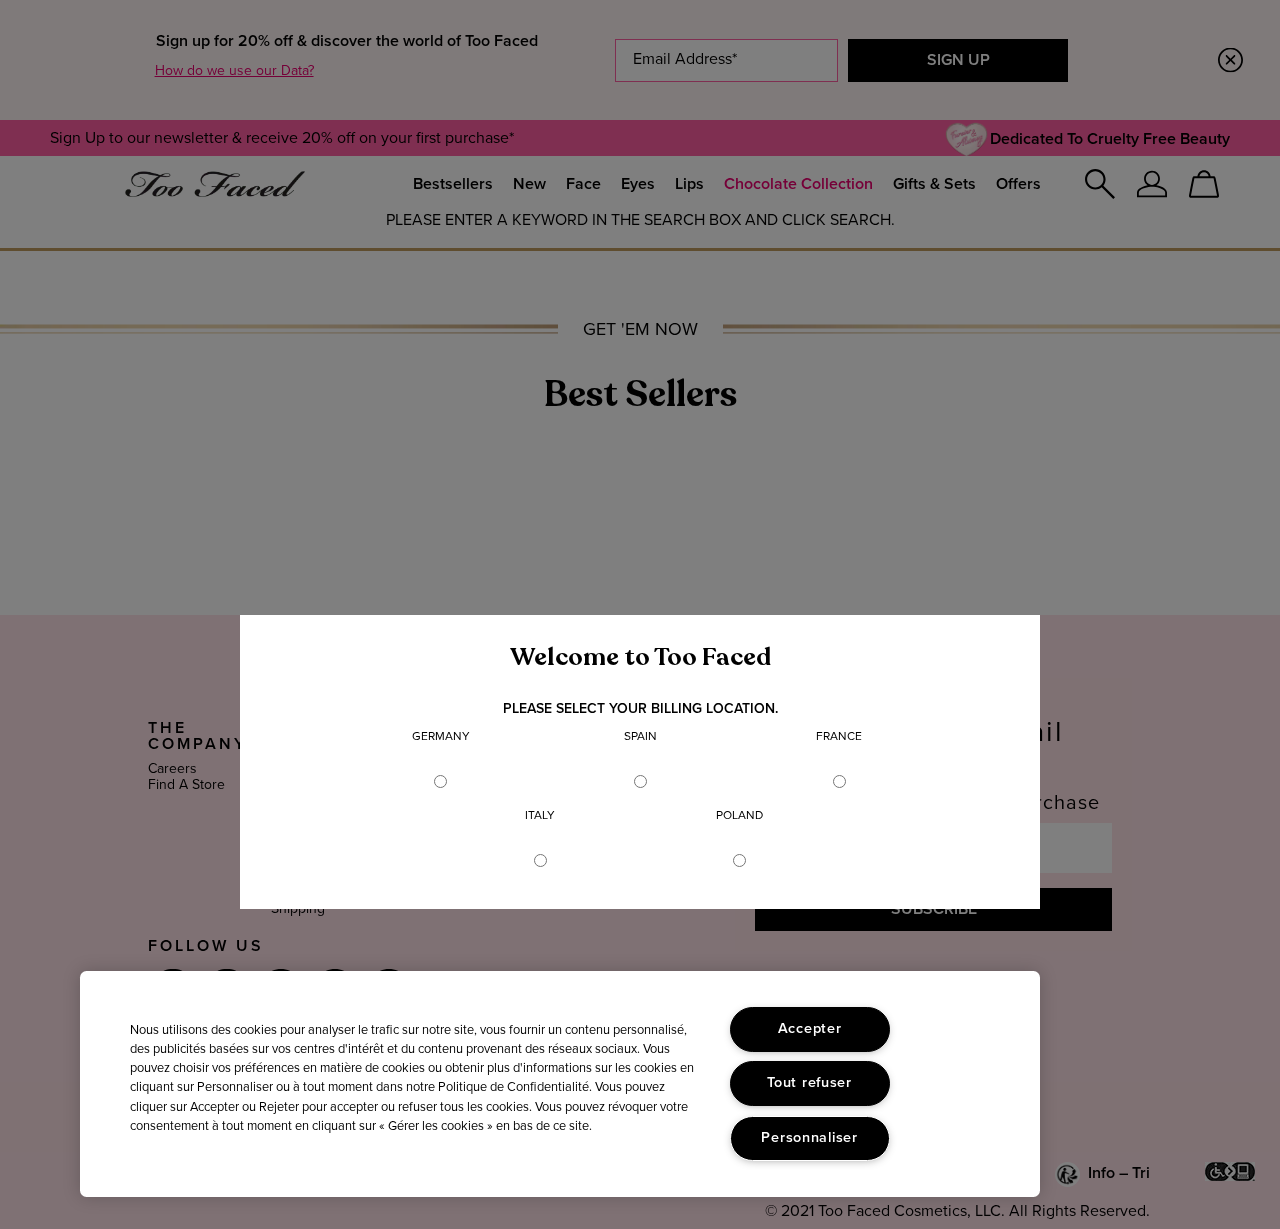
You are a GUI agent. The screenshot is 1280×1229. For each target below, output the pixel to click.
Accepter (810, 1029)
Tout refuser (809, 1083)
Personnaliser (809, 1138)
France (839, 737)
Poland (739, 816)
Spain (640, 737)
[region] (560, 1084)
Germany (441, 737)
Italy (540, 816)
